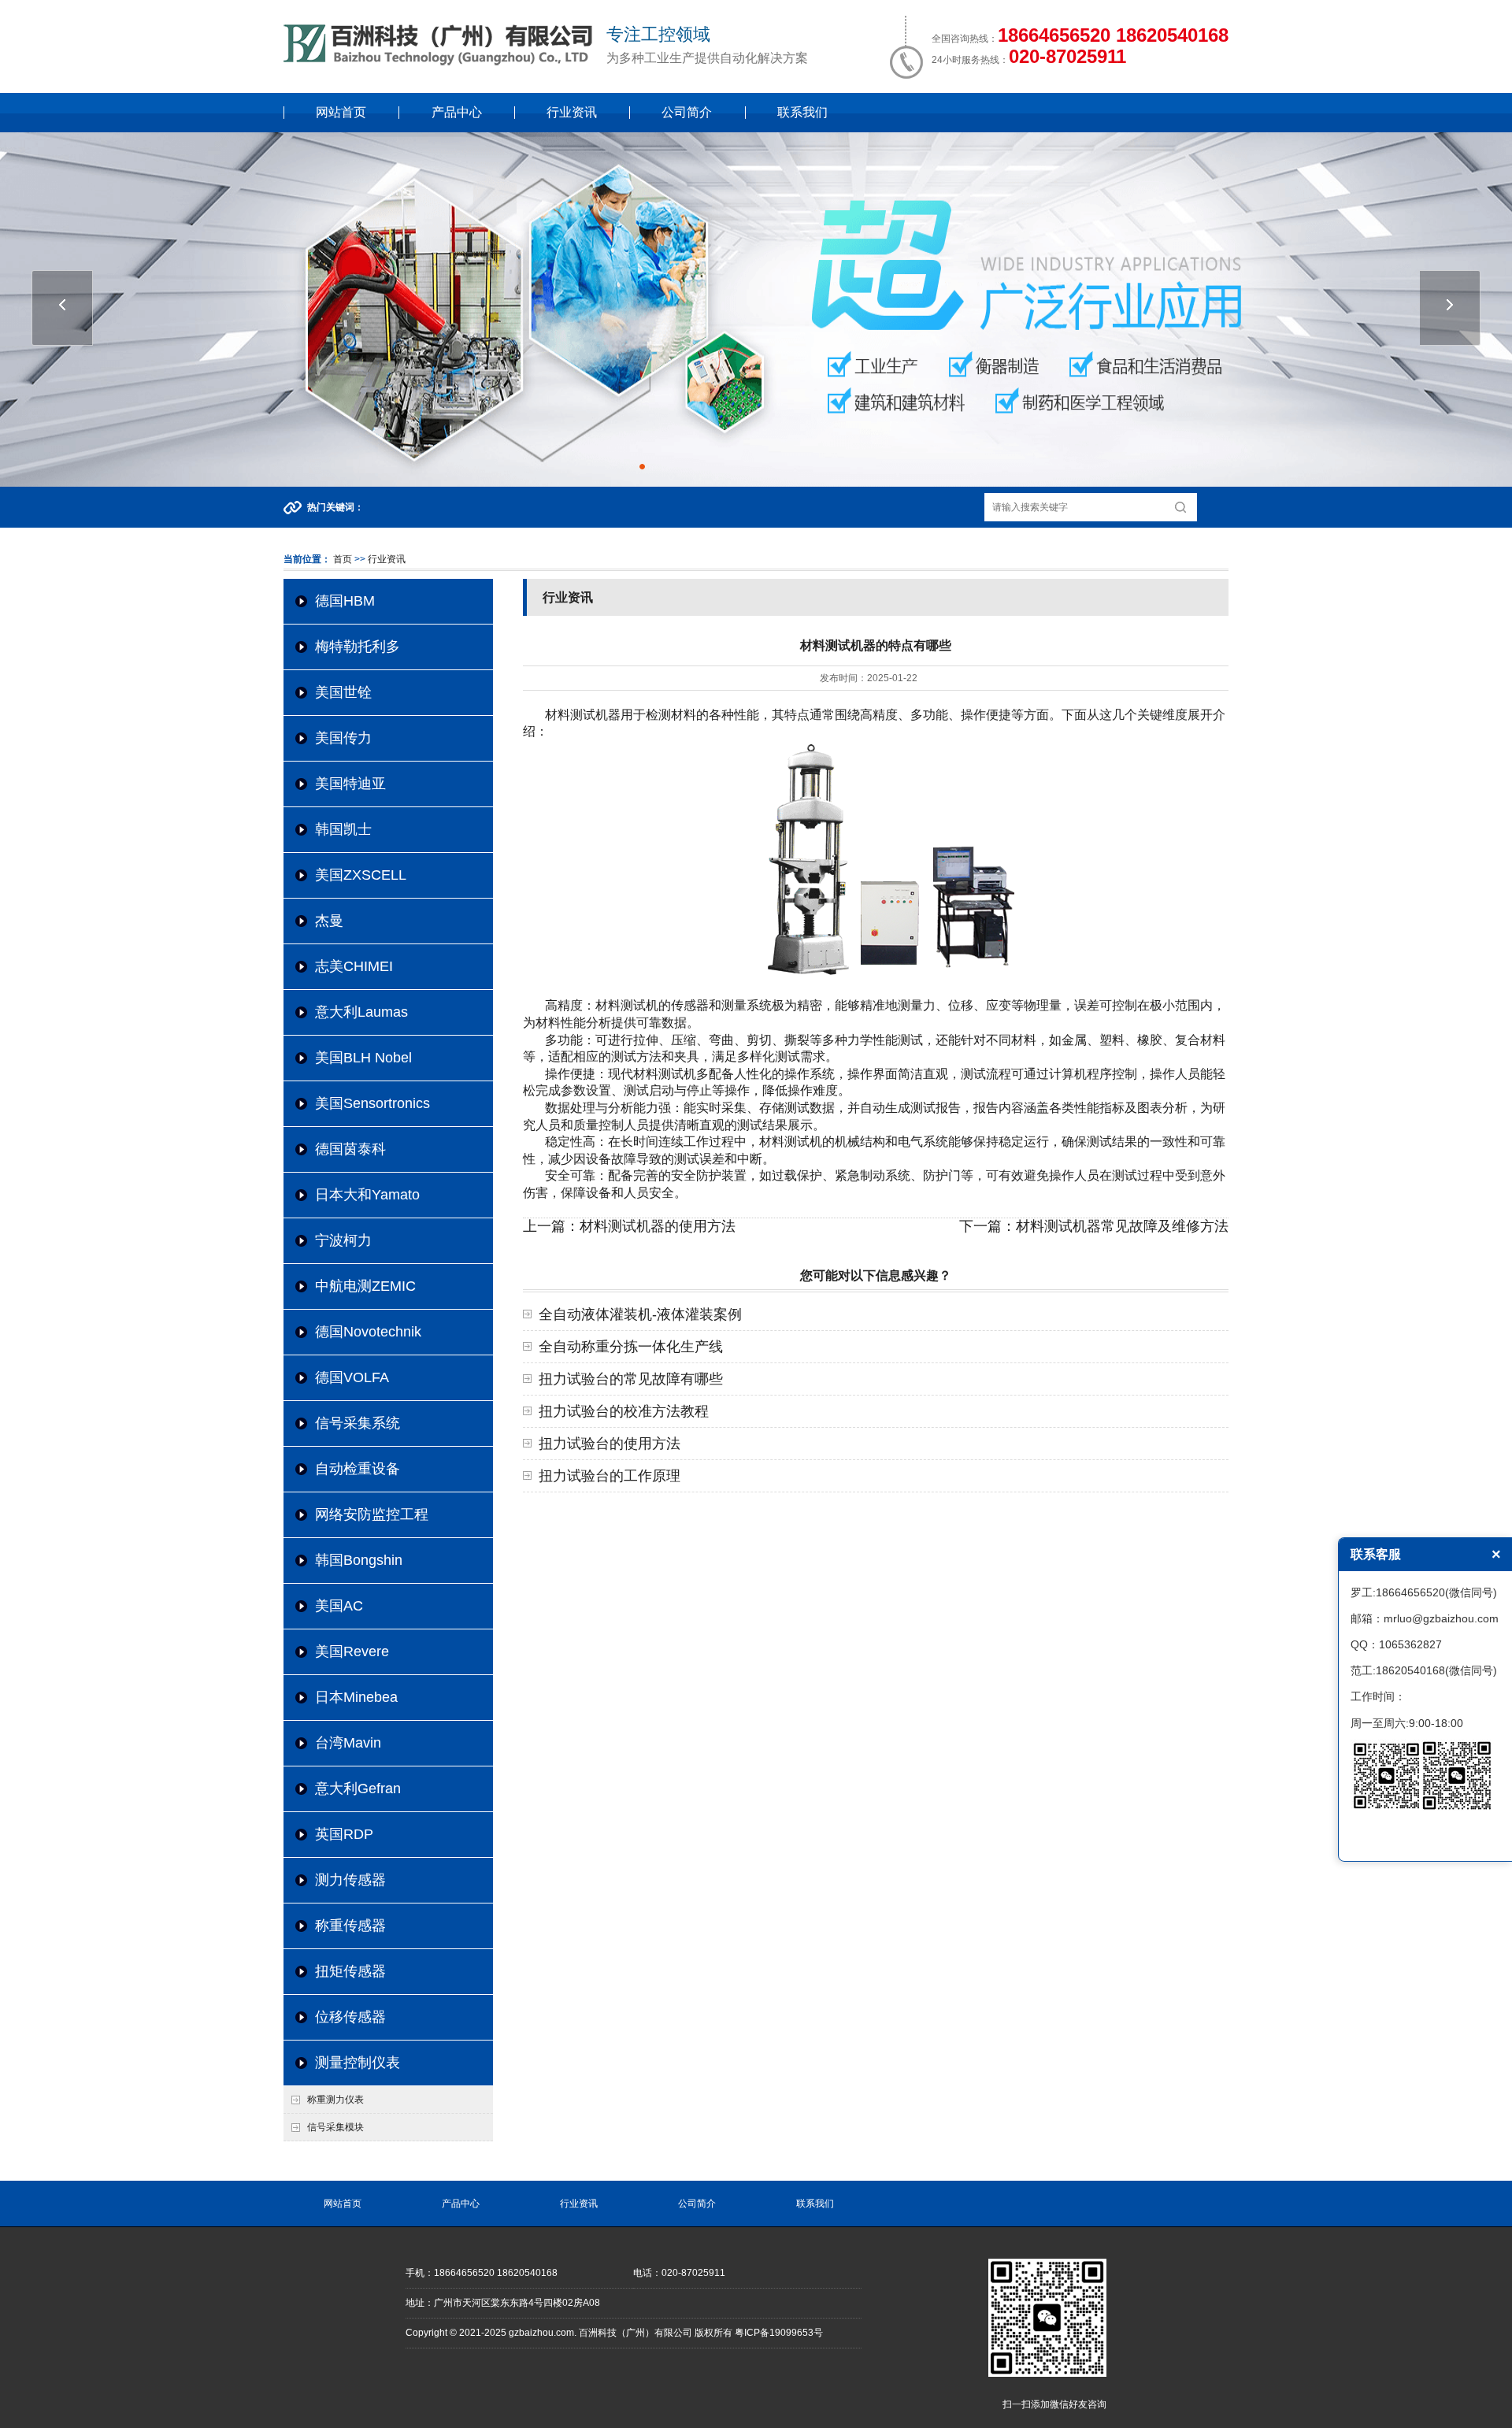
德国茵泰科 (350, 1149)
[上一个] (62, 308)
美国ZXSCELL (361, 875)
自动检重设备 (358, 1469)
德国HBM (345, 601)
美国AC (339, 1606)
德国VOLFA (352, 1377)
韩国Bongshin (359, 1560)
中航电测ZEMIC (365, 1286)
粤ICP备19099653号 (779, 2333)
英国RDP (344, 1834)
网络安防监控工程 (372, 1514)
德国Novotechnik (368, 1332)
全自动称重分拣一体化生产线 (631, 1347)
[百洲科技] (441, 62)
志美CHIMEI (354, 966)
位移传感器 (350, 2017)
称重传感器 (350, 1926)
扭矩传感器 (350, 1971)
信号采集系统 (358, 1423)
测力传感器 (350, 1880)
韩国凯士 (343, 829)
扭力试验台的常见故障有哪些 (631, 1379)
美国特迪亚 (350, 784)
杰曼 (329, 921)
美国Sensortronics (372, 1103)
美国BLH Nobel (363, 1058)
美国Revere (352, 1651)
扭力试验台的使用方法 (610, 1444)
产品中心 (457, 112)
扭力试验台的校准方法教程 (624, 1411)
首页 (343, 559)
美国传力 (343, 738)
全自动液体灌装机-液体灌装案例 (640, 1314)
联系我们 (802, 112)
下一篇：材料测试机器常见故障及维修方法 (1094, 1226)
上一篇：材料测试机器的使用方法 (629, 1226)
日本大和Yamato (367, 1195)
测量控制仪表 (358, 2063)
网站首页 (341, 112)
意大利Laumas (361, 1012)
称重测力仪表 (335, 2100)
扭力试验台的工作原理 (610, 1476)
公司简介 (687, 112)
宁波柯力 (343, 1240)
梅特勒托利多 (358, 647)
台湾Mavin (348, 1743)
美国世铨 (343, 692)
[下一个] (1450, 308)
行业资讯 (572, 112)
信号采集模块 (335, 2127)
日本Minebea (356, 1697)
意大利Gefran (358, 1789)
